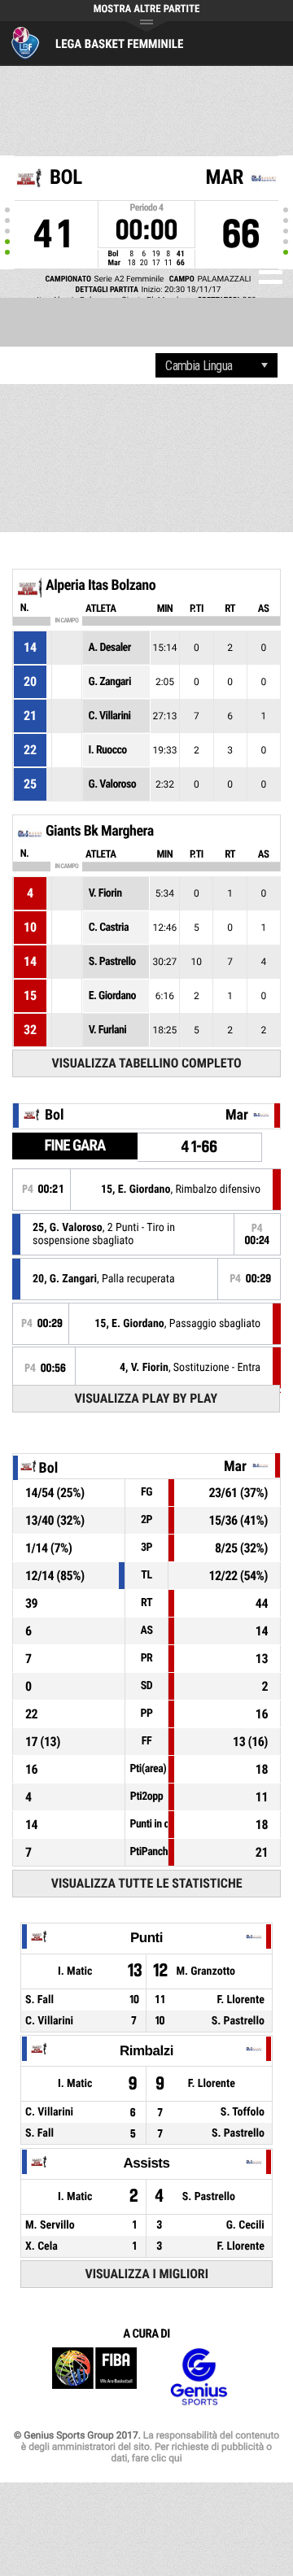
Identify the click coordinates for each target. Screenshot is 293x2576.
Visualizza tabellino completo (147, 1063)
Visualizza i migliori (146, 2274)
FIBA (94, 2377)
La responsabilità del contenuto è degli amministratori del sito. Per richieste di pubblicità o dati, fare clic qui (150, 2447)
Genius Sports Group (199, 2377)
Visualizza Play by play (146, 1398)
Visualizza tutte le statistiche (147, 1883)
